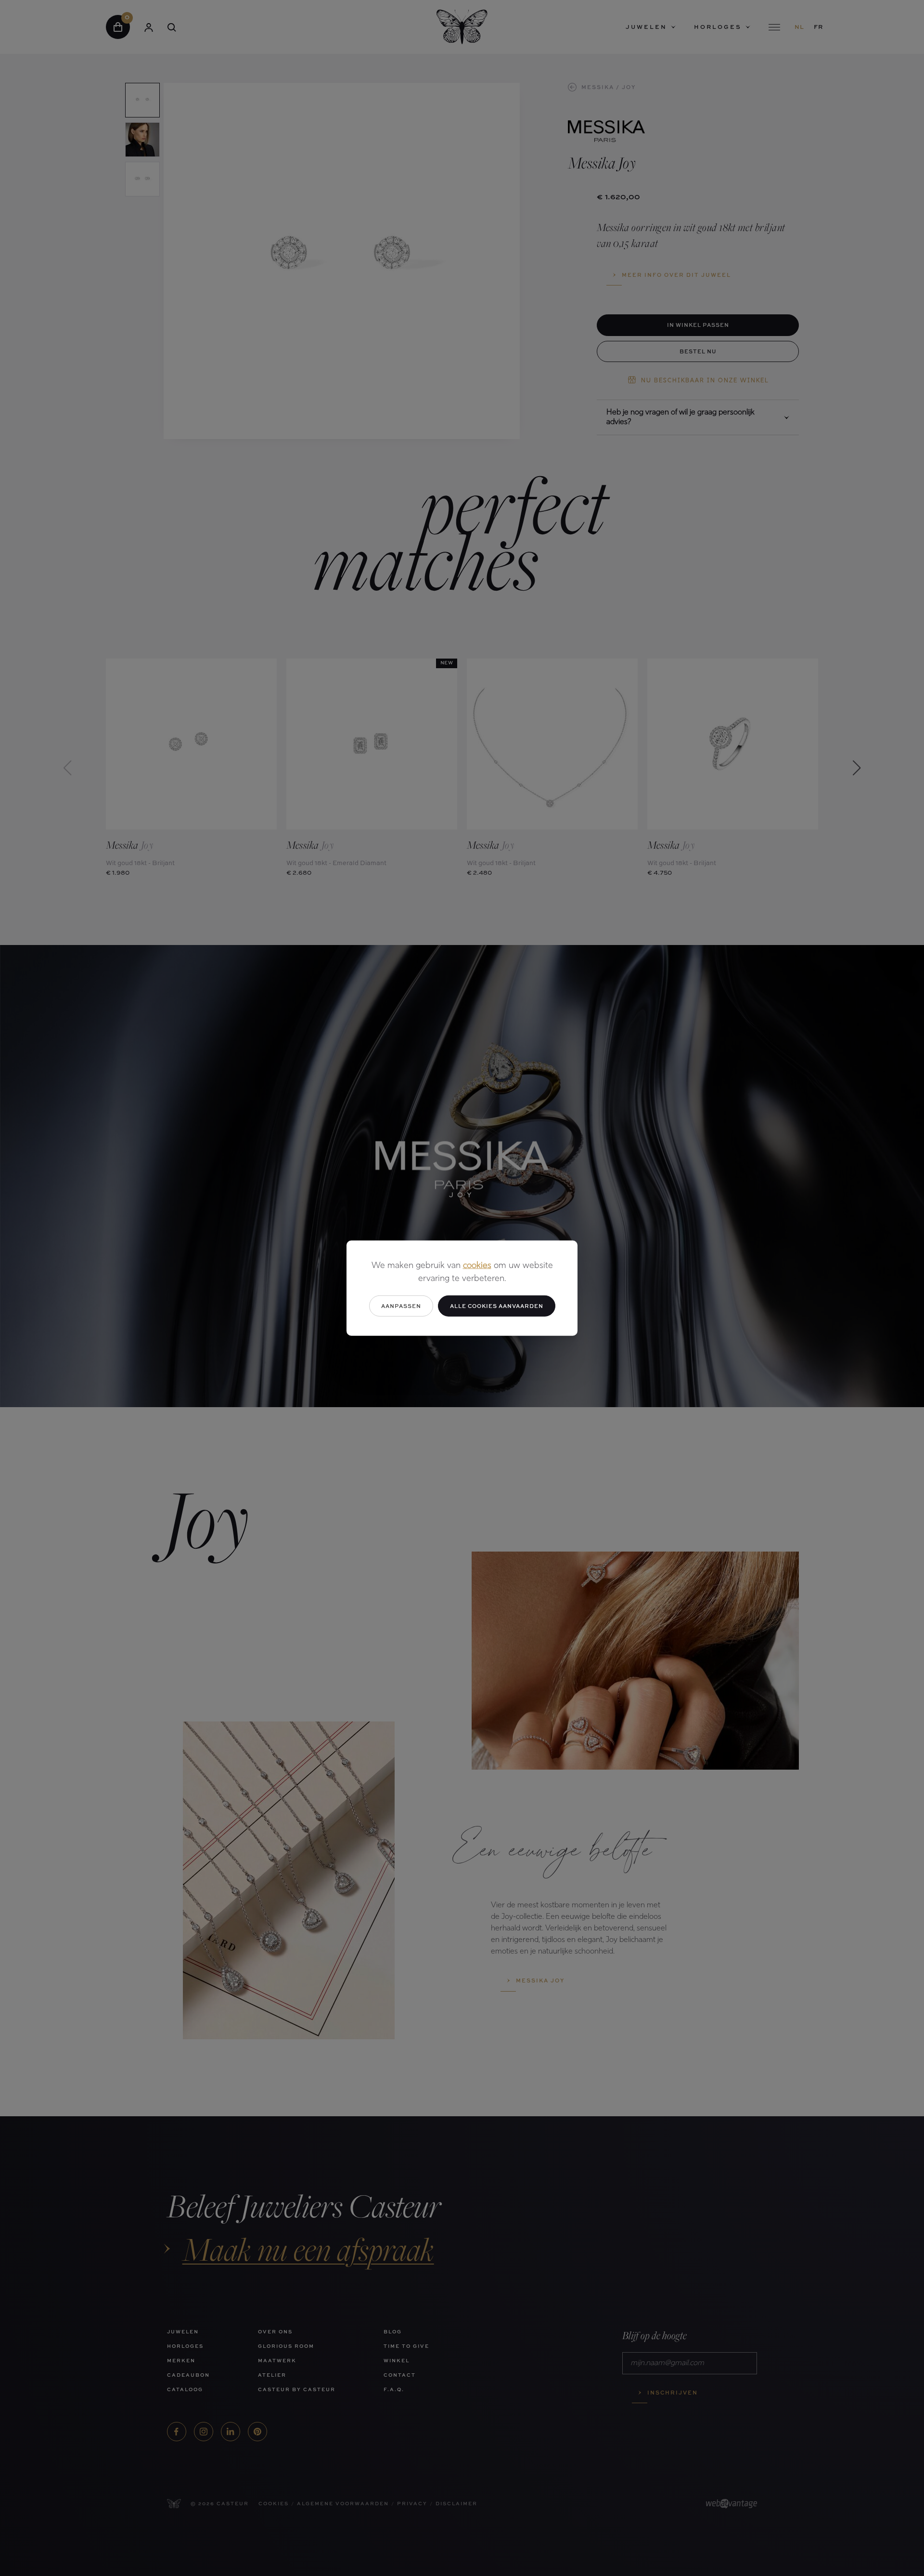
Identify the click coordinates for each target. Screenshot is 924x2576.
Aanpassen (401, 1305)
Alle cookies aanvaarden (497, 1305)
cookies (477, 1266)
